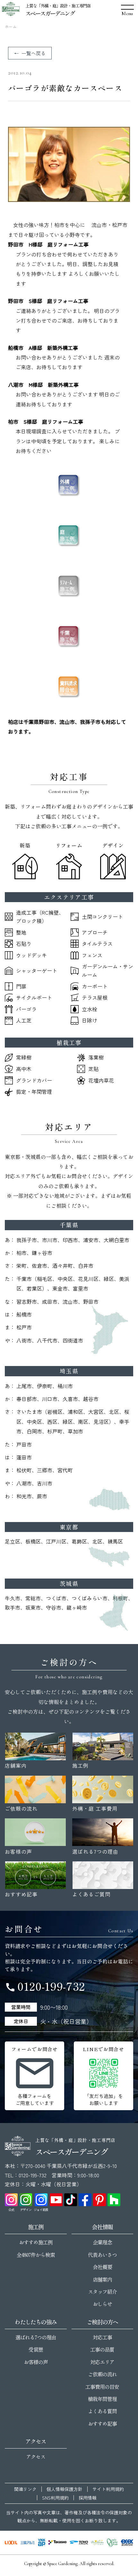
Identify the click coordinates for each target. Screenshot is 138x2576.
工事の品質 (102, 2349)
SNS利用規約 (55, 2498)
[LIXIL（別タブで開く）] (11, 2543)
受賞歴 (36, 2349)
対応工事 (102, 2337)
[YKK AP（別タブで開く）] (42, 2543)
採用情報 (88, 2498)
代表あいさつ (102, 2255)
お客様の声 (36, 2362)
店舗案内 (102, 2279)
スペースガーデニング (50, 13)
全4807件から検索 (36, 2255)
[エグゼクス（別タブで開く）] (127, 2543)
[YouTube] (56, 2200)
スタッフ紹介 (102, 2292)
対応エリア (102, 2362)
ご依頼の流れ (102, 2374)
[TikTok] (71, 2200)
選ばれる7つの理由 (36, 2337)
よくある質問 (102, 2411)
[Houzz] (114, 2200)
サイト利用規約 (108, 2489)
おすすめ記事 (102, 2424)
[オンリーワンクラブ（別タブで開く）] (112, 2543)
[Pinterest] (99, 2200)
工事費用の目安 (102, 2387)
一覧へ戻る (34, 53)
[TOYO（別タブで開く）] (79, 2543)
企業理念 (102, 2242)
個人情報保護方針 (65, 2489)
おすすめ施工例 (36, 2242)
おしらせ (102, 2304)
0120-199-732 (45, 1986)
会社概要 (102, 2267)
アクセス (36, 2457)
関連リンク (25, 2489)
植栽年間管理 (102, 2399)
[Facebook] (85, 2200)
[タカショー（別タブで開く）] (57, 2543)
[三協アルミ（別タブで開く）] (27, 2543)
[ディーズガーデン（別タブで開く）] (97, 2543)
